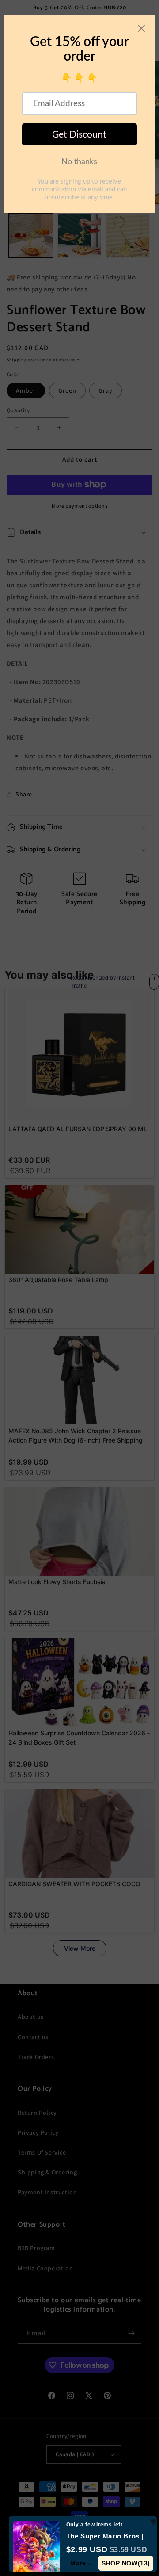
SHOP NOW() (126, 2563)
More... (81, 2563)
